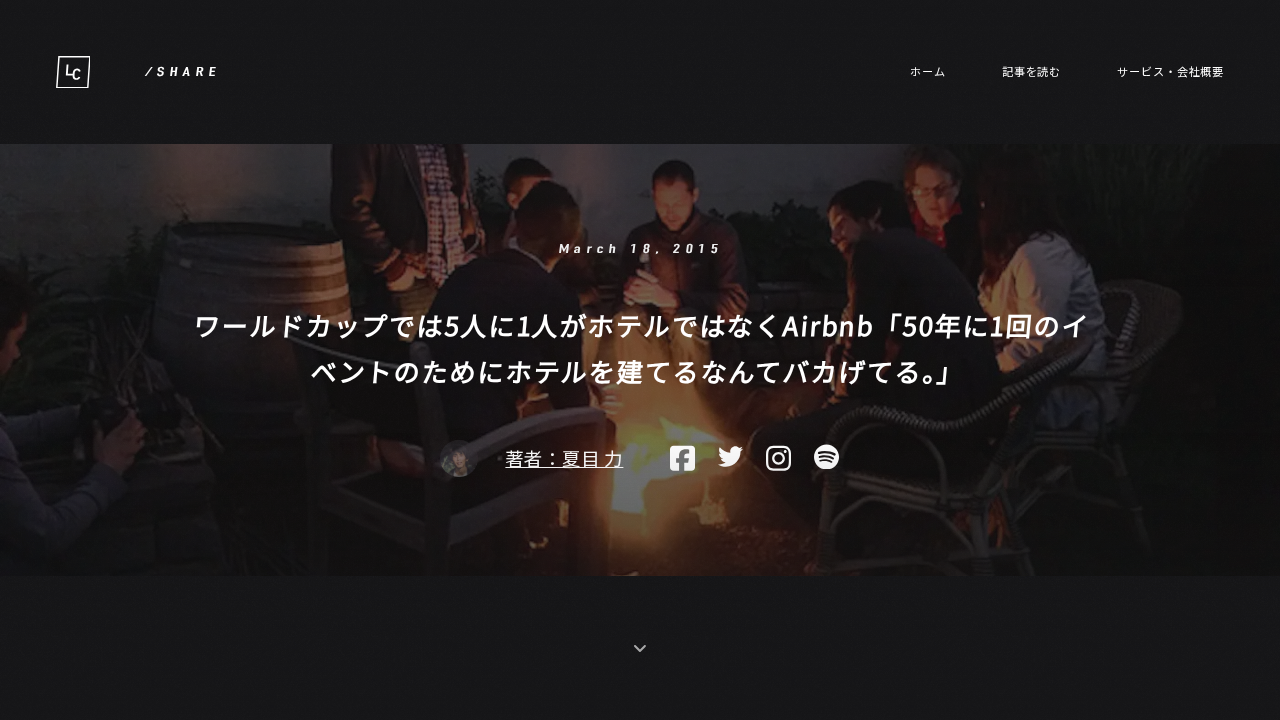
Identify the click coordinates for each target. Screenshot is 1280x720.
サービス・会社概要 (1170, 71)
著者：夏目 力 (564, 458)
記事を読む (1032, 71)
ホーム (928, 71)
